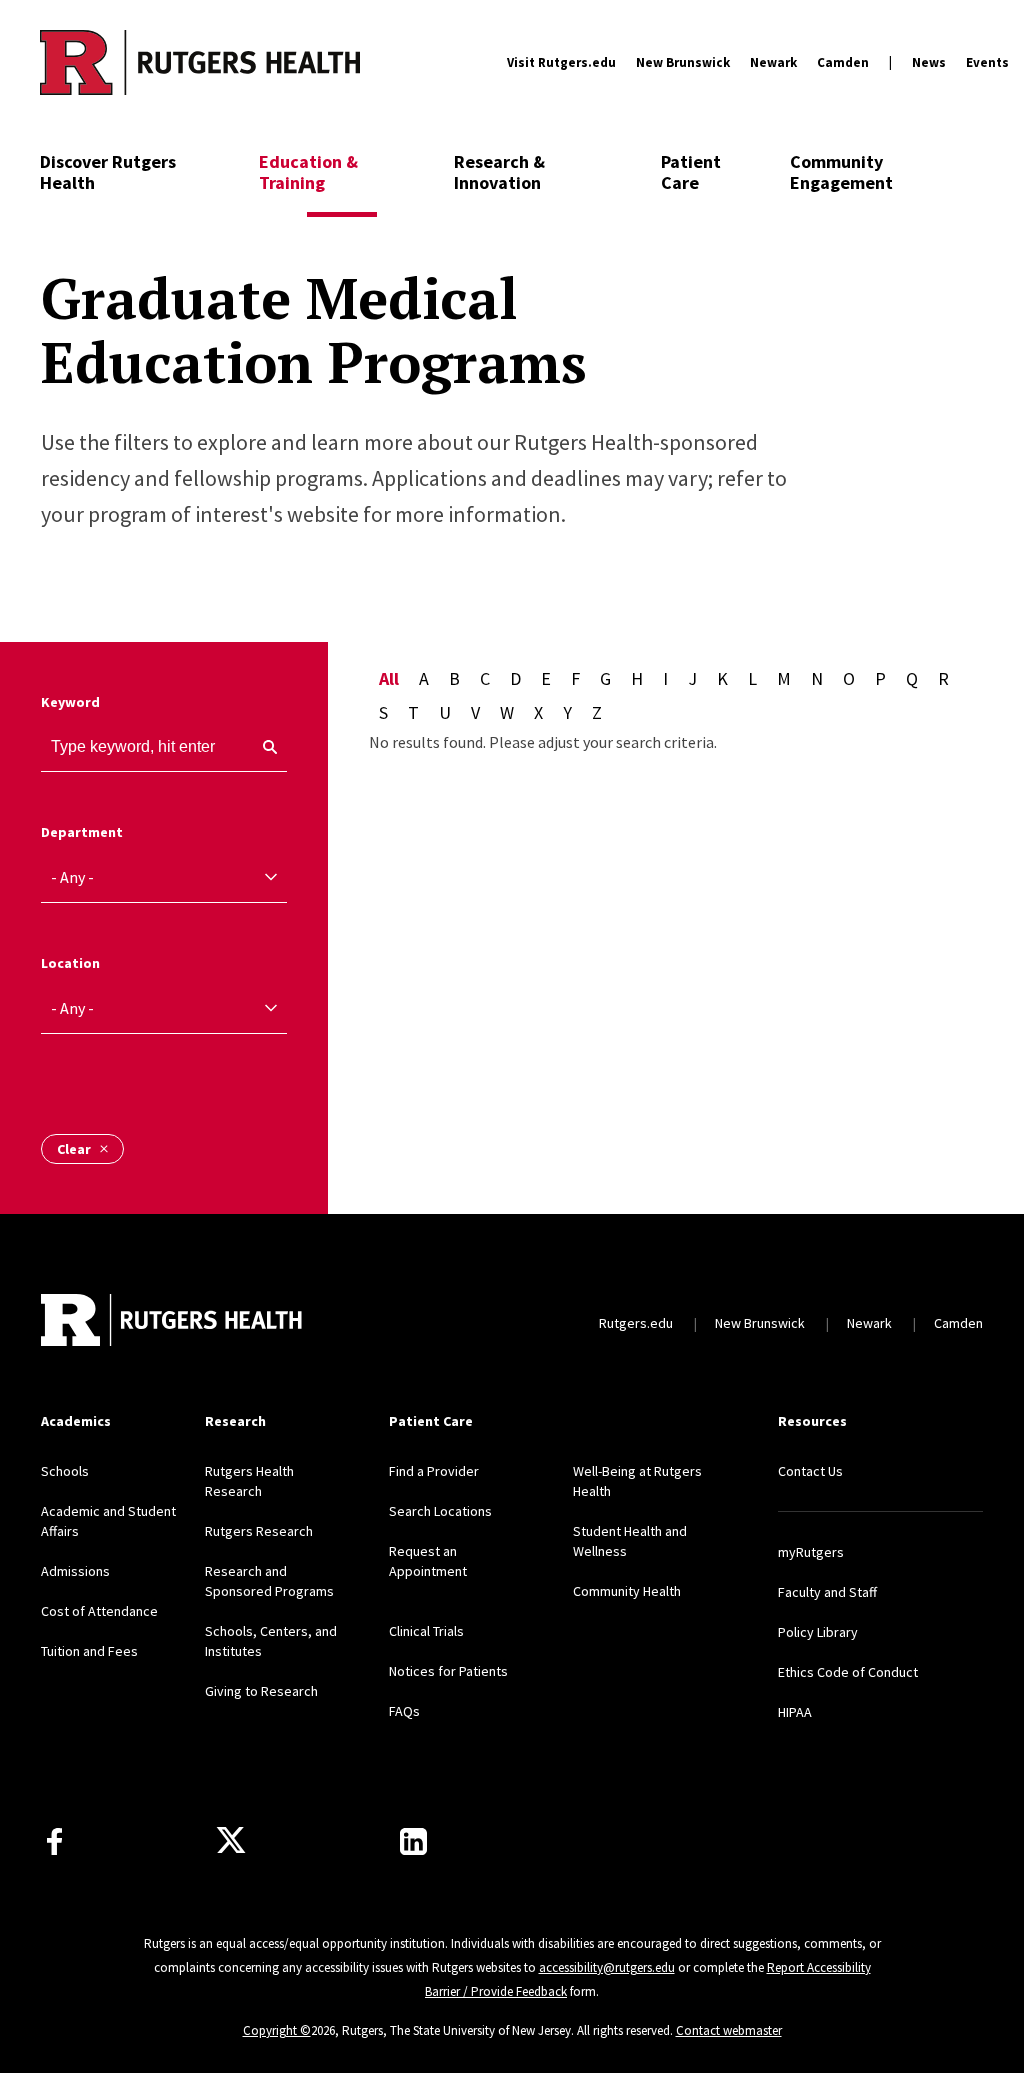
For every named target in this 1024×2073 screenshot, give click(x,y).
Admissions (75, 1571)
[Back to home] (173, 1322)
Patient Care (691, 172)
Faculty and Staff (827, 1592)
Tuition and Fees (89, 1651)
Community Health (627, 1591)
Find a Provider (434, 1471)
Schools (65, 1471)
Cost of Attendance (99, 1611)
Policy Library (818, 1632)
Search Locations (440, 1511)
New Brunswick (683, 62)
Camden (843, 62)
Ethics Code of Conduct (848, 1672)
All (389, 678)
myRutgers (811, 1552)
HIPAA (795, 1712)
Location (70, 963)
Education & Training (308, 172)
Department (82, 832)
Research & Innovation (499, 172)
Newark (773, 62)
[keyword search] (262, 747)
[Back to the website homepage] (200, 62)
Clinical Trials (426, 1631)
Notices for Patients (448, 1671)
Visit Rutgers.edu (561, 62)
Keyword (70, 702)
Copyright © (277, 2030)
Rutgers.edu (636, 1323)
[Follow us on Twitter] (231, 1841)
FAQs (404, 1711)
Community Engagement (841, 172)
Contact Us (810, 1471)
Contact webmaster (729, 2030)
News (929, 62)
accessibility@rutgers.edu (607, 1967)
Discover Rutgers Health (108, 172)
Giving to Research (261, 1691)
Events (987, 62)
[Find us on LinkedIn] (413, 1841)
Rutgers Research (259, 1531)
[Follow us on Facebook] (54, 1841)
